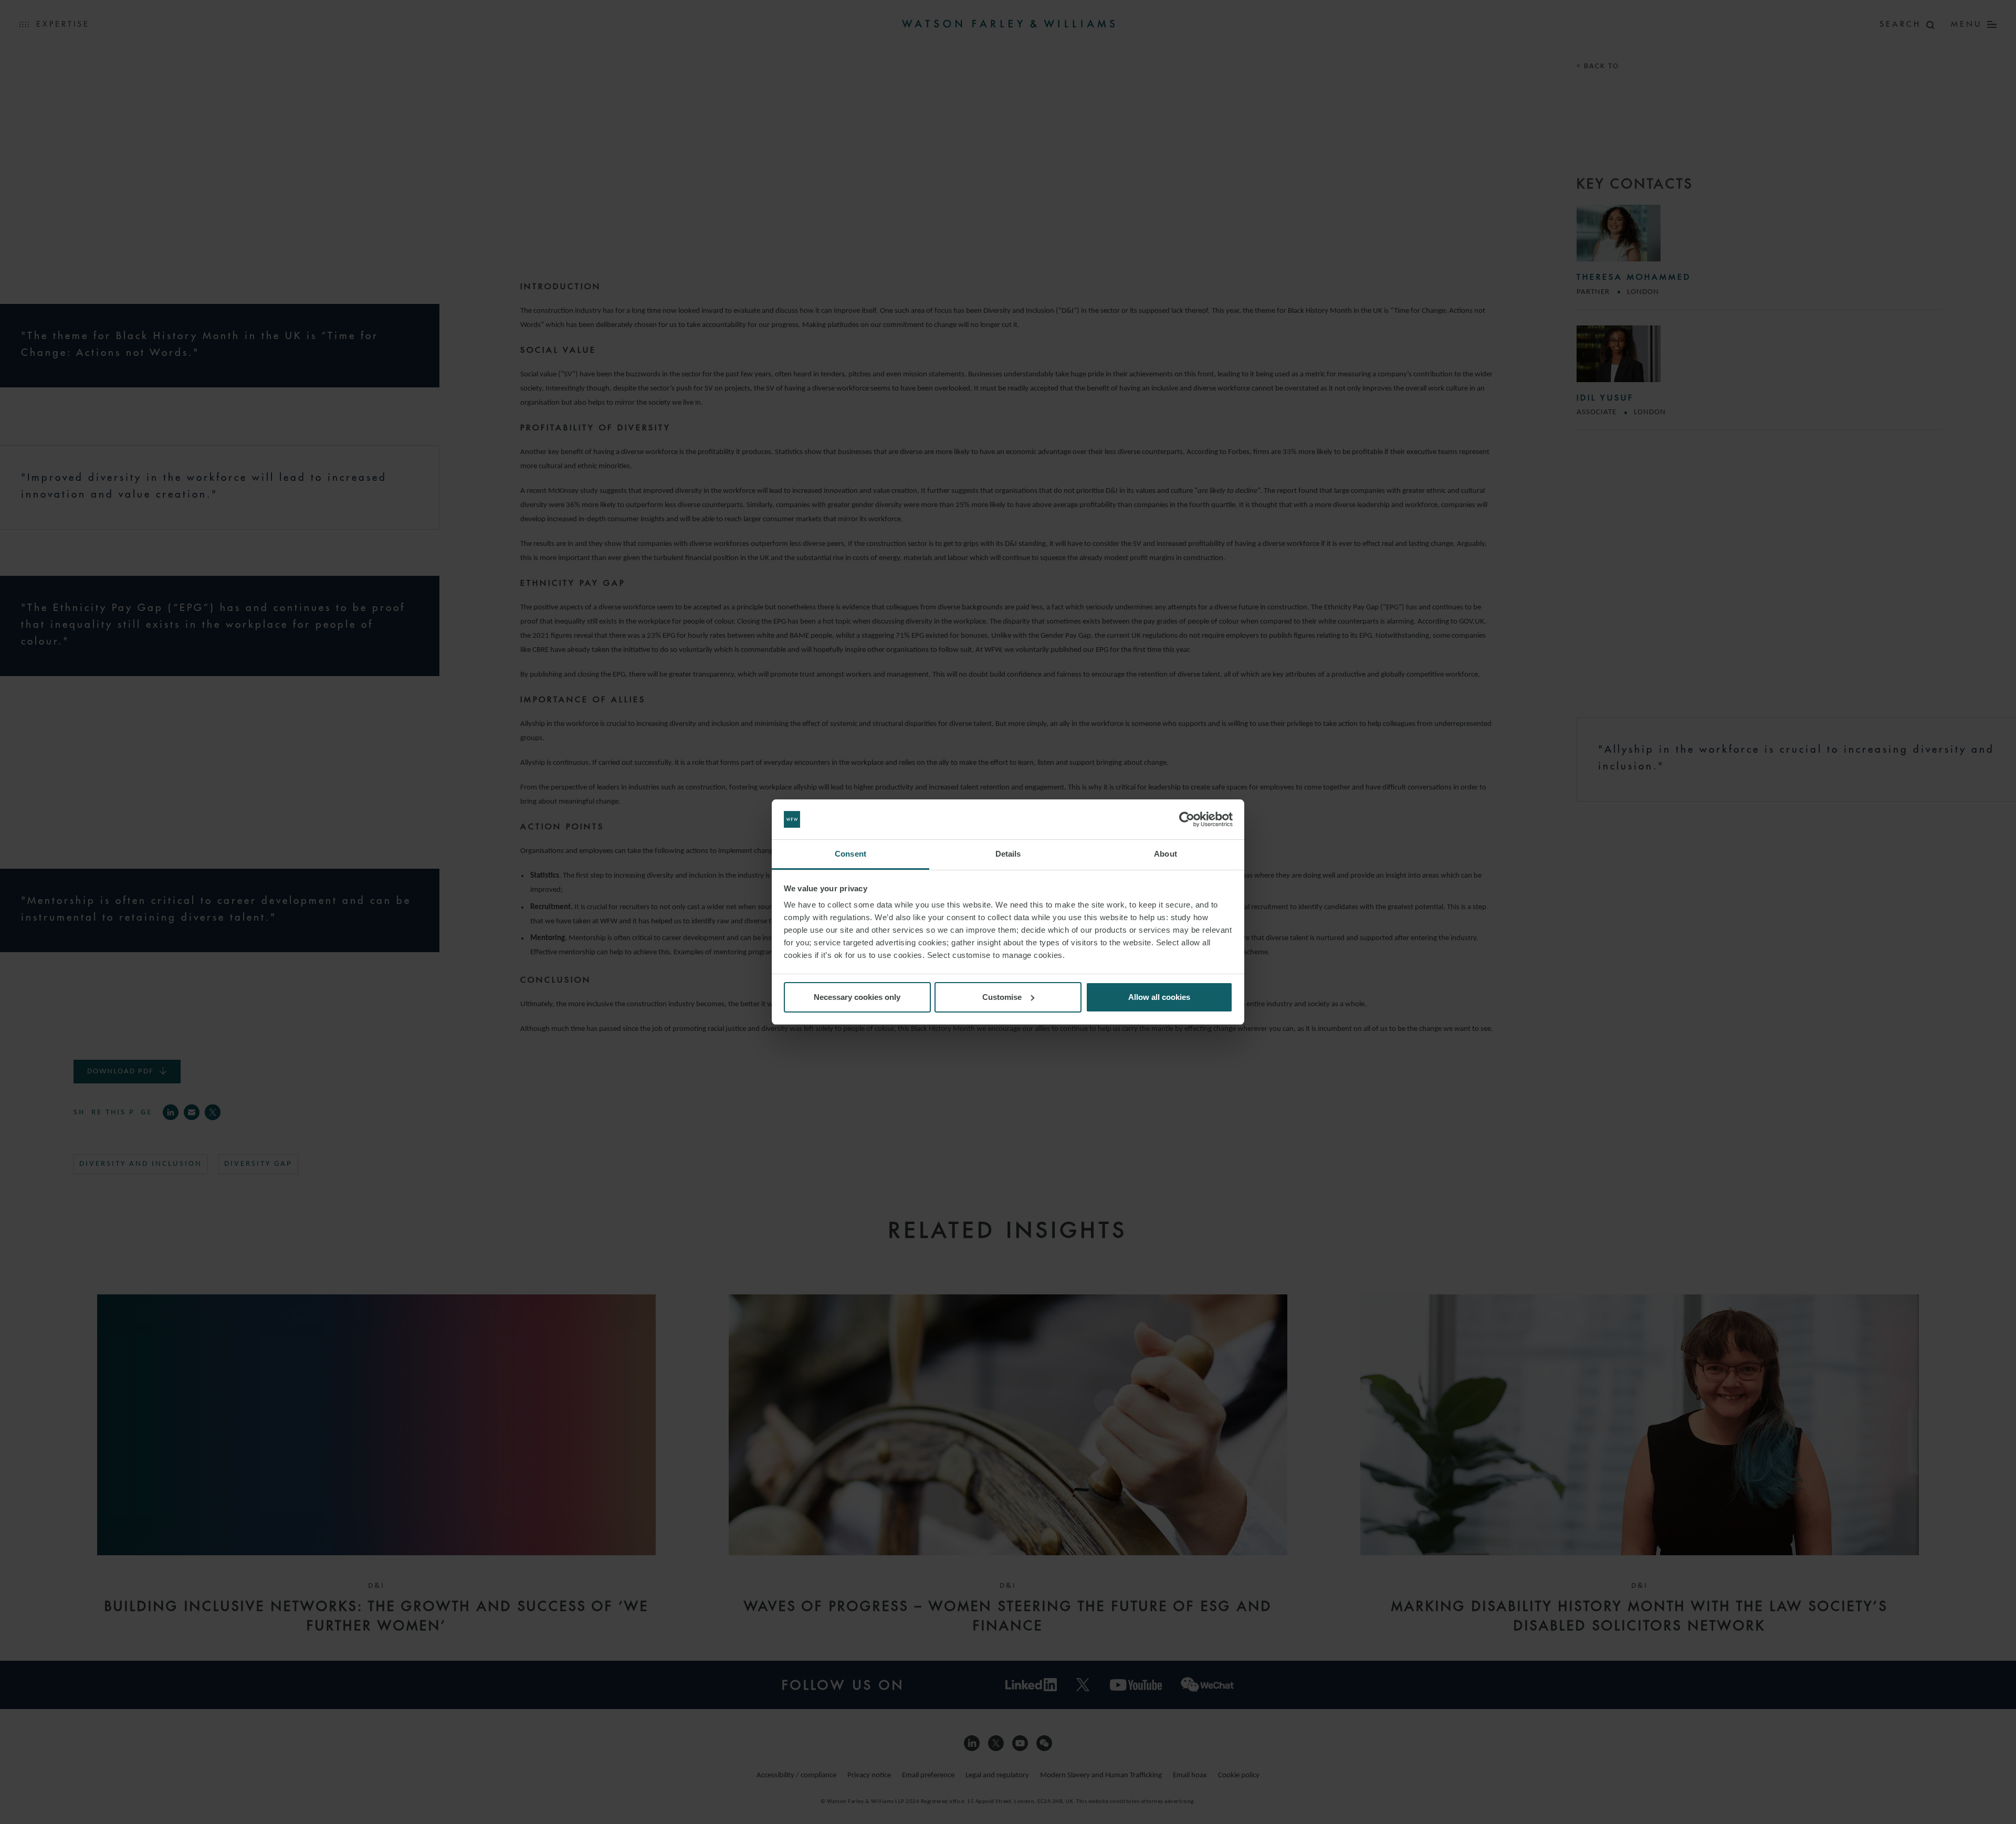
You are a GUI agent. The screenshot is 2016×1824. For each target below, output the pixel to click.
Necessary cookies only (857, 997)
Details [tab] (1008, 854)
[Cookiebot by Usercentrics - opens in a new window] (1187, 819)
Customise (1002, 997)
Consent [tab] (850, 854)
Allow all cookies (1159, 997)
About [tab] (1165, 854)
